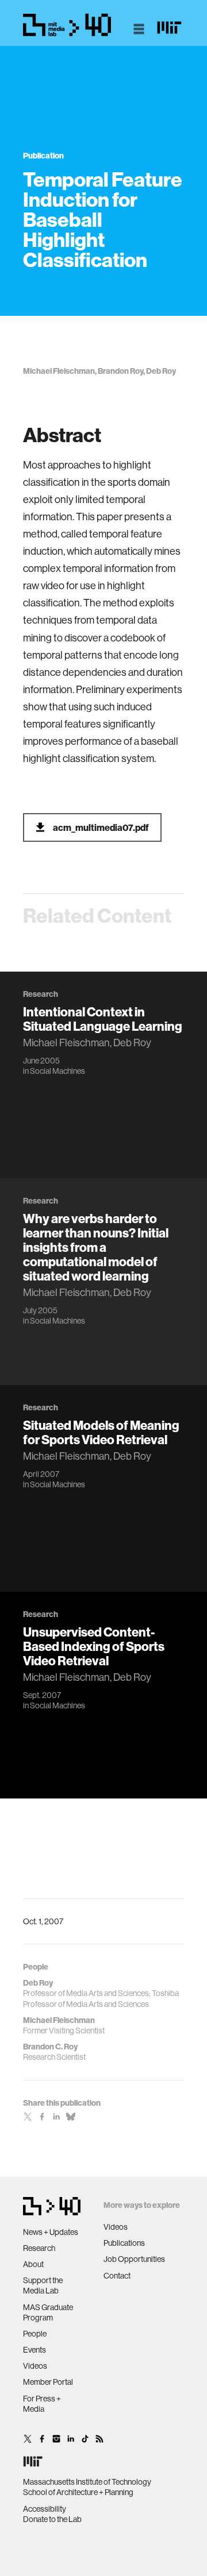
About (33, 2264)
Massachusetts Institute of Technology (87, 2482)
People (35, 2334)
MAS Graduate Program (48, 2312)
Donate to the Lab (52, 2519)
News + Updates (51, 2232)
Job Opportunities (134, 2259)
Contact (117, 2276)
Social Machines (57, 1071)
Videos (35, 2366)
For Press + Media (42, 2404)
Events (34, 2350)
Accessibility (45, 2509)
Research (39, 2248)
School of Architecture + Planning (78, 2492)
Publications (124, 2243)
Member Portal (48, 2382)
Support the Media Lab (43, 2285)
